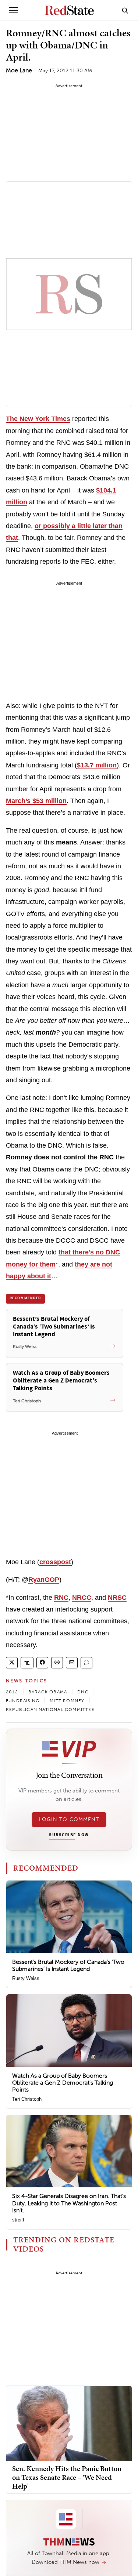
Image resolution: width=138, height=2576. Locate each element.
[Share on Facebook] (42, 1663)
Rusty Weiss (26, 1978)
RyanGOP (44, 1580)
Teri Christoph (27, 2099)
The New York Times (38, 419)
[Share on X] (12, 1663)
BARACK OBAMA (48, 1692)
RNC (61, 1598)
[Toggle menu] (13, 10)
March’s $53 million (36, 801)
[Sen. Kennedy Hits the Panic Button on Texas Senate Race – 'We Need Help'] (69, 2423)
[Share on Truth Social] (27, 1663)
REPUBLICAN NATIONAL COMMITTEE (50, 1710)
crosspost (55, 1562)
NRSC (117, 1598)
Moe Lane (19, 70)
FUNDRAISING (23, 1701)
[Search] (125, 10)
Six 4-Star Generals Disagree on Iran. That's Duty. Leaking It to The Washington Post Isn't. (69, 2203)
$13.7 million (97, 765)
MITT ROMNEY (67, 1701)
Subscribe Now (69, 1835)
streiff (18, 2220)
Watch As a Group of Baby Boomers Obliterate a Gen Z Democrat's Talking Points (63, 2083)
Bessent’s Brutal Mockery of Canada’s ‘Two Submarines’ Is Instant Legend (68, 1965)
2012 (12, 1692)
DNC (83, 1692)
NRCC (82, 1598)
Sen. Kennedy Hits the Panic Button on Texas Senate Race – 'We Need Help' (67, 2477)
